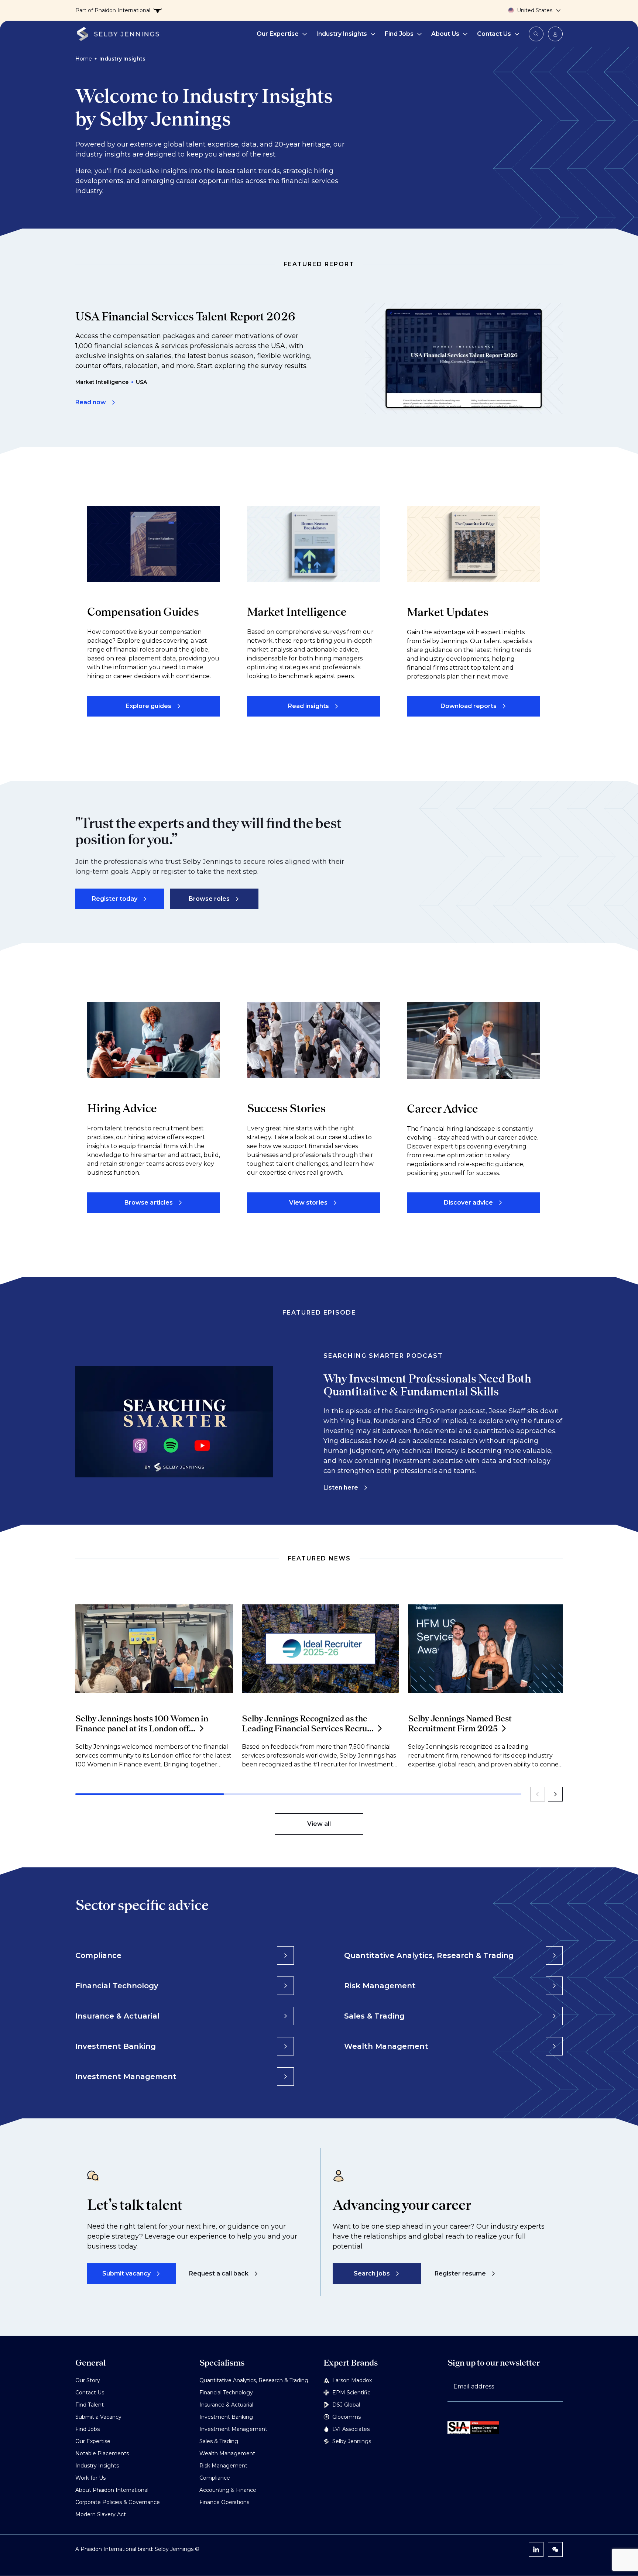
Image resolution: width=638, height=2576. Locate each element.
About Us (445, 34)
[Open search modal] (536, 34)
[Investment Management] (285, 2077)
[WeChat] (555, 2549)
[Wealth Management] (554, 2046)
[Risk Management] (554, 1986)
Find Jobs (399, 34)
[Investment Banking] (285, 2046)
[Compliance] (285, 1955)
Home (84, 59)
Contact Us (494, 34)
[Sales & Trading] (554, 2016)
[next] (555, 1794)
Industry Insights (342, 34)
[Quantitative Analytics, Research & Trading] (554, 1955)
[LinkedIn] (536, 2549)
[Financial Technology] (285, 1986)
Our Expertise (278, 34)
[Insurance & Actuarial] (285, 2016)
